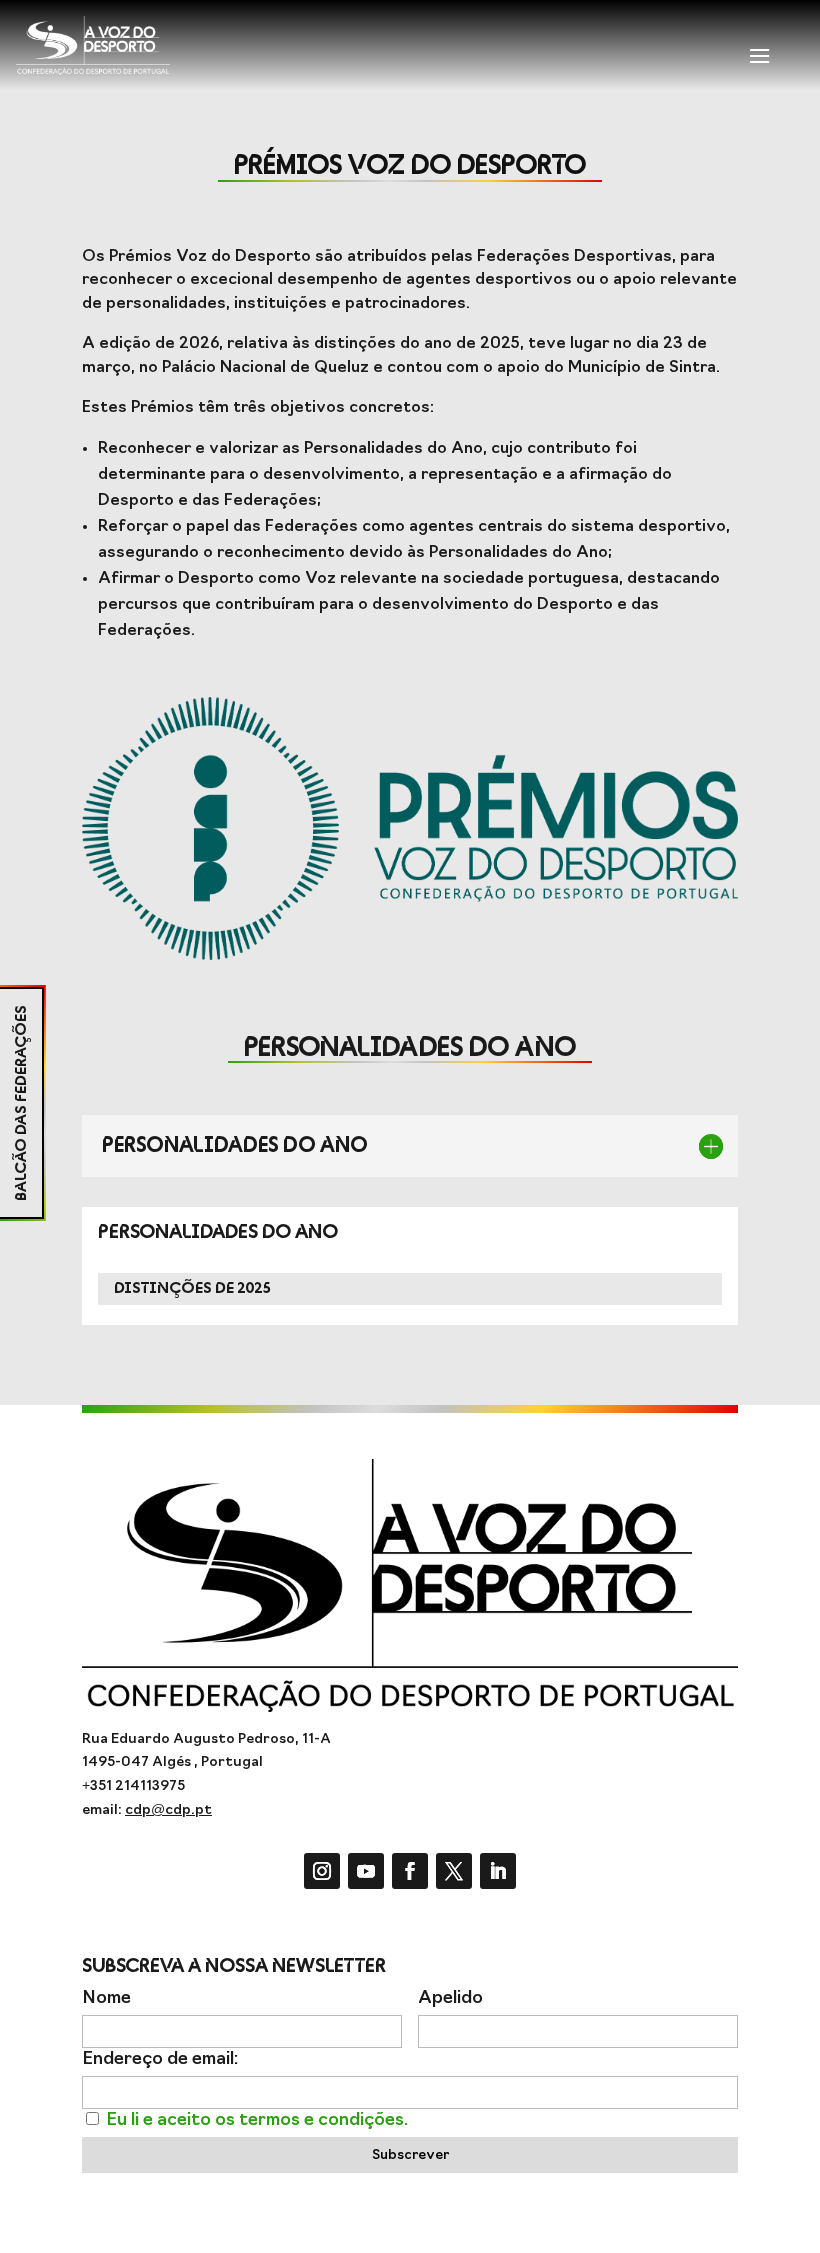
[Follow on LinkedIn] (498, 1871)
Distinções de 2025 (192, 1288)
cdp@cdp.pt (168, 1810)
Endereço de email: (160, 2059)
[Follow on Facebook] (410, 1871)
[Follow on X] (454, 1871)
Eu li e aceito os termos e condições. (257, 2120)
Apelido (450, 1998)
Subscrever (410, 2155)
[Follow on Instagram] (322, 1871)
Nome (106, 1998)
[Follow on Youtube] (366, 1871)
